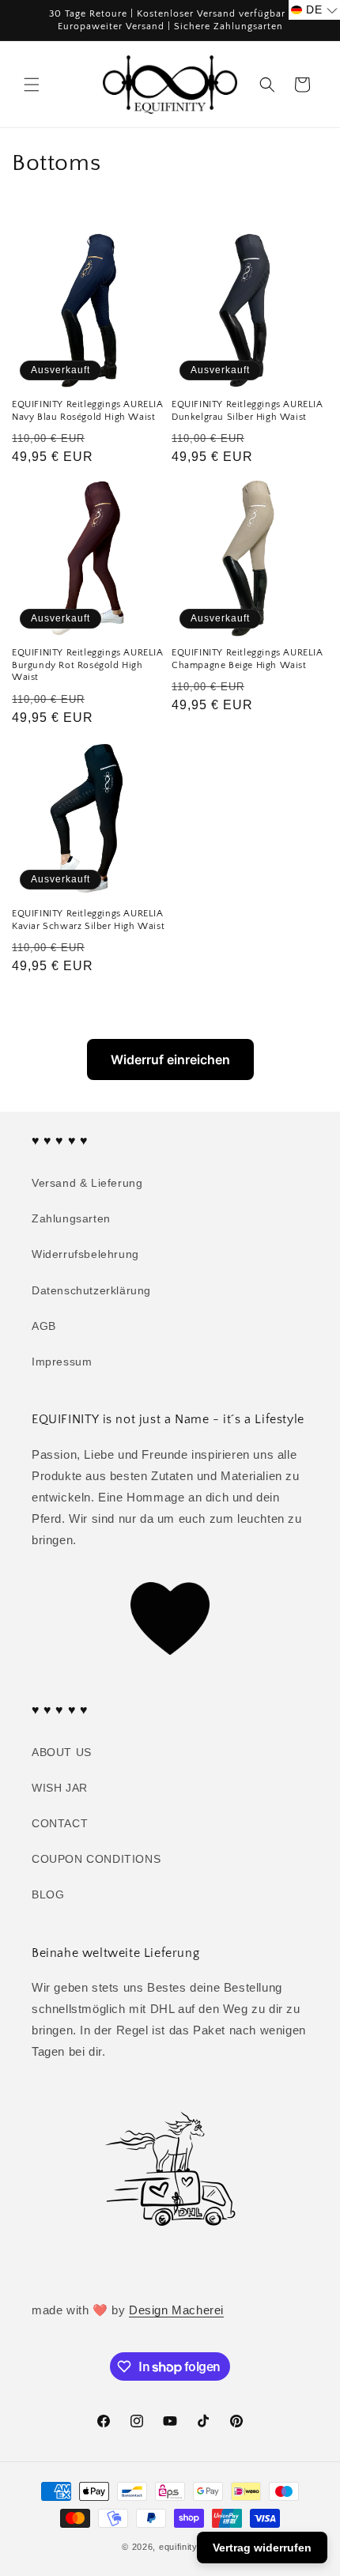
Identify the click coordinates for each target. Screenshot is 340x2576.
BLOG (48, 1894)
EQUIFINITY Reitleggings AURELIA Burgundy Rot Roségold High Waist (88, 665)
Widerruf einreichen (170, 1059)
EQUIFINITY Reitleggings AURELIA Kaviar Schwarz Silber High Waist (88, 920)
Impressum (62, 1362)
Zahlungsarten (71, 1218)
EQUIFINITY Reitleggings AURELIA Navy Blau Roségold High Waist (88, 411)
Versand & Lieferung (87, 1183)
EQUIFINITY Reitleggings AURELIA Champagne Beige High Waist (247, 659)
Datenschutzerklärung (91, 1290)
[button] (32, 85)
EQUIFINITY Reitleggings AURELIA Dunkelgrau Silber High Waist (247, 411)
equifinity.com (189, 2547)
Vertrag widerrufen (262, 2548)
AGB (44, 1326)
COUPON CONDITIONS (96, 1859)
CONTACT (60, 1823)
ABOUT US (62, 1752)
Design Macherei (176, 2310)
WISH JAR (60, 1788)
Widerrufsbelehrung (85, 1254)
